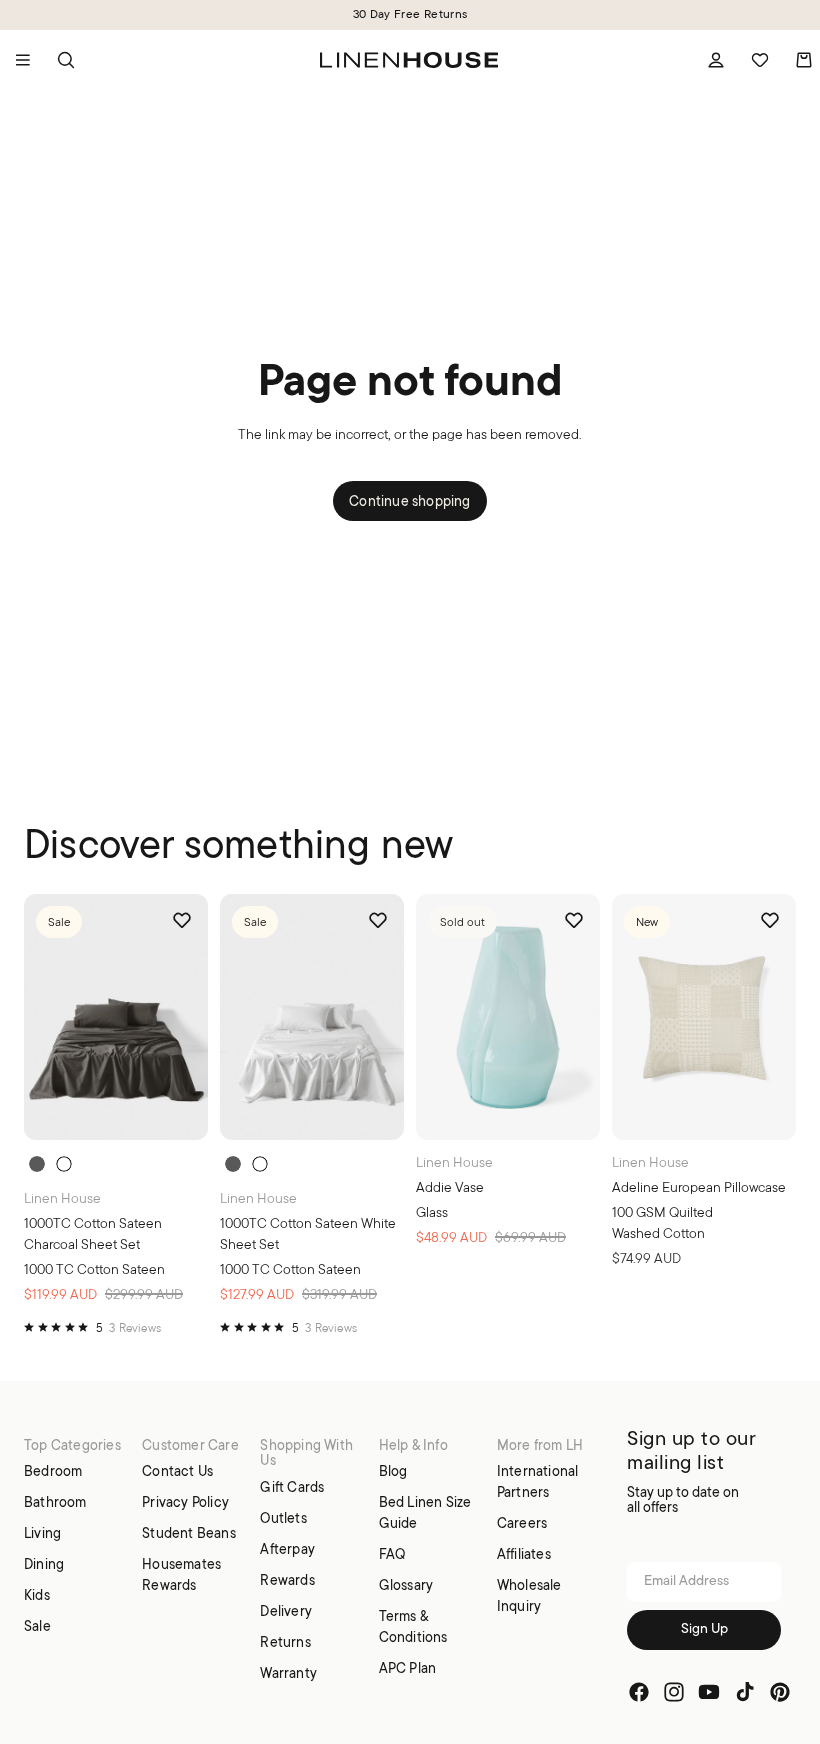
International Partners (538, 1481)
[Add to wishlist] (182, 920)
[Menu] (23, 60)
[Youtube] (709, 1691)
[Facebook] (639, 1691)
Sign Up (704, 1628)
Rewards (287, 1580)
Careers (522, 1523)
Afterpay (287, 1549)
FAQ (392, 1554)
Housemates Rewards (181, 1574)
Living (42, 1533)
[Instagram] (674, 1691)
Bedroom (53, 1471)
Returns (285, 1642)
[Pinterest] (780, 1691)
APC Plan (408, 1668)
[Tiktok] (745, 1691)
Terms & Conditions (413, 1626)
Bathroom (55, 1502)
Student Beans (189, 1533)
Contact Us (177, 1471)
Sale (37, 1626)
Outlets (283, 1518)
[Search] (66, 60)
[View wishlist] (760, 60)
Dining (44, 1564)
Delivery (286, 1611)
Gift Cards (292, 1487)
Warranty (288, 1673)
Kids (37, 1595)
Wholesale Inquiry (529, 1595)
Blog (393, 1471)
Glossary (406, 1585)
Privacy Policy (185, 1502)
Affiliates (524, 1554)
